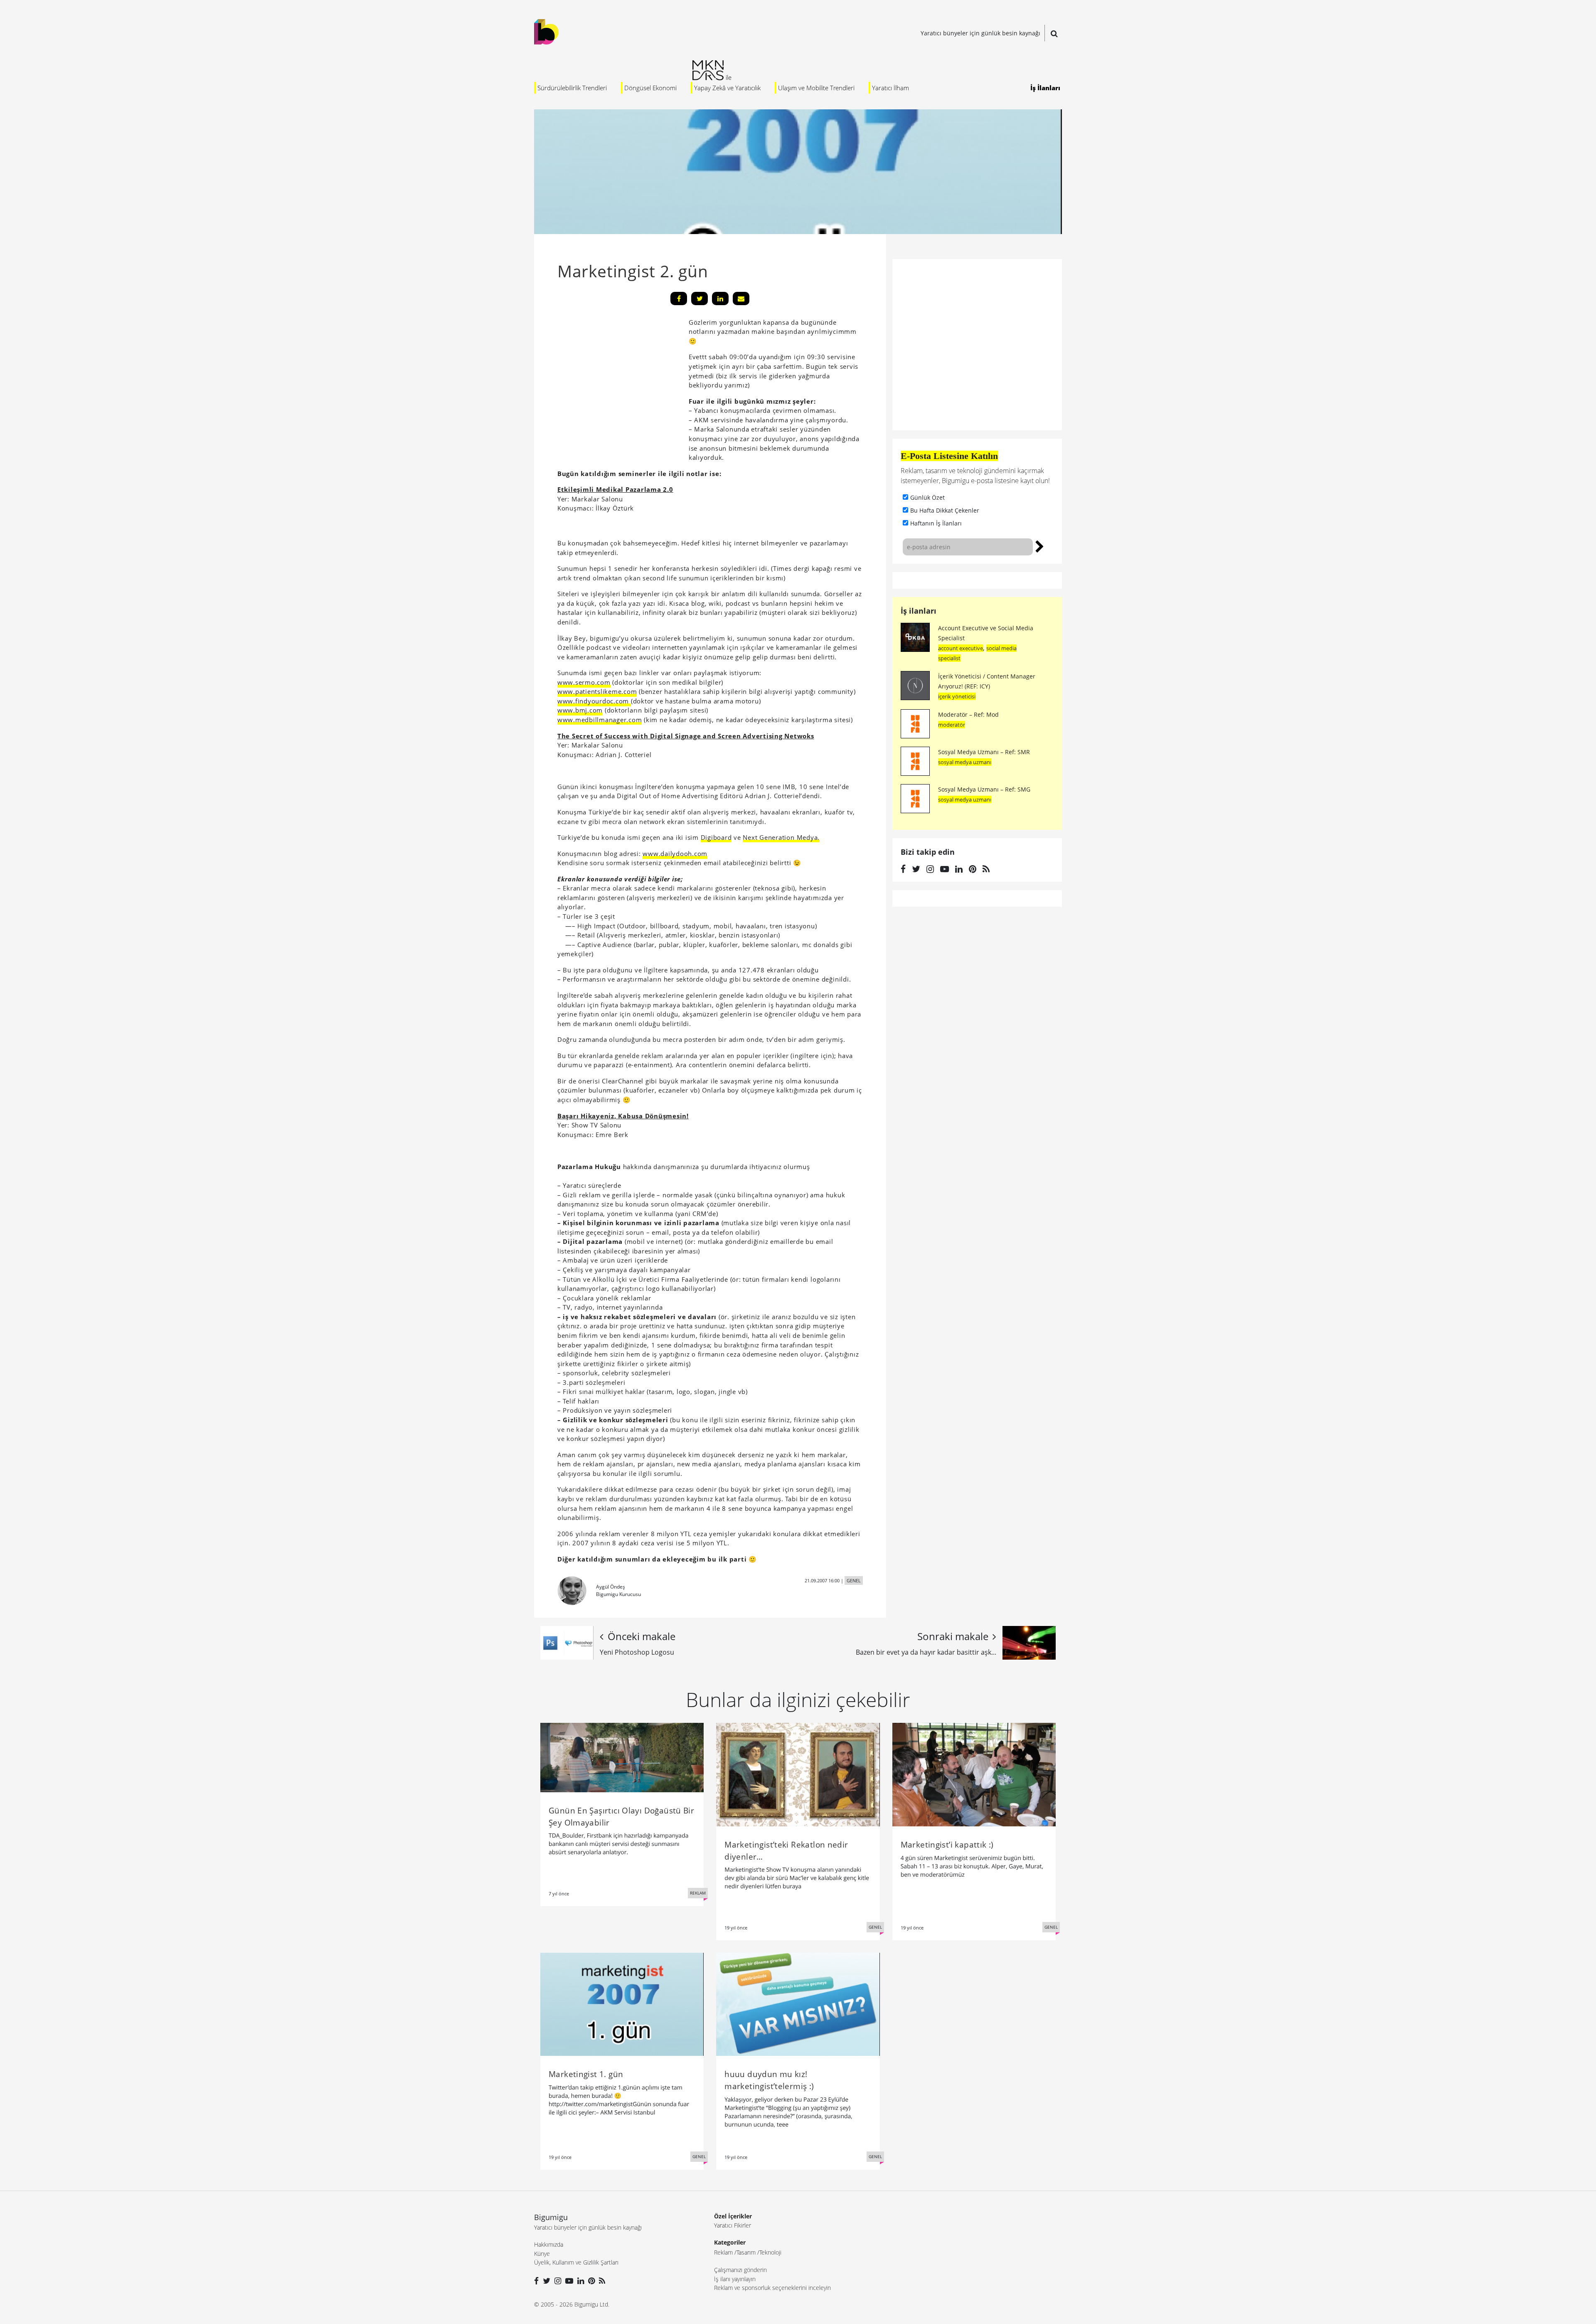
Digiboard (716, 837)
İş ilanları (919, 611)
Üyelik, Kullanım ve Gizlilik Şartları (576, 2262)
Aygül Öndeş (611, 1587)
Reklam (723, 2252)
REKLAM (698, 1893)
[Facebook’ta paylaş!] (679, 299)
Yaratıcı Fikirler (733, 2225)
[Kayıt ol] (1040, 545)
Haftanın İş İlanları (936, 523)
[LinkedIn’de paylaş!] (720, 299)
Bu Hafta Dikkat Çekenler (945, 510)
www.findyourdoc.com (594, 701)
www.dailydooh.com (675, 854)
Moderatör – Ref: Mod (968, 714)
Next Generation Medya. (781, 837)
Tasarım (746, 2252)
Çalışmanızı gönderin (740, 2270)
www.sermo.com (584, 682)
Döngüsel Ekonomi (650, 88)
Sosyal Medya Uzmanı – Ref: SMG (984, 789)
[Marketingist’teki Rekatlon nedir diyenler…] (798, 1774)
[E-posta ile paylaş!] (741, 299)
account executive (961, 648)
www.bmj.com (580, 710)
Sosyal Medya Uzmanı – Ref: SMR (984, 752)
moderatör (952, 725)
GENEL (854, 1580)
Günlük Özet (927, 497)
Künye (542, 2254)
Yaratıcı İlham (890, 88)
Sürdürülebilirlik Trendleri (572, 88)
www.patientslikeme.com (597, 691)
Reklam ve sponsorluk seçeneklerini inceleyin (772, 2288)
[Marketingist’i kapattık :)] (974, 1774)
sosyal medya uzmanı (965, 762)
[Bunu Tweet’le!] (699, 299)
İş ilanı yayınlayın (735, 2279)
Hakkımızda (549, 2244)
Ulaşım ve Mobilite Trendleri (816, 88)
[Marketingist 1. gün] (622, 2003)
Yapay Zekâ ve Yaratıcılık (727, 88)
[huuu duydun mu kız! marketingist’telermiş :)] (798, 2003)
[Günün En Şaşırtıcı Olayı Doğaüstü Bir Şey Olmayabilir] (622, 1757)
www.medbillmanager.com (600, 720)
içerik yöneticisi (957, 696)
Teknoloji (770, 2252)
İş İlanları (1045, 88)
